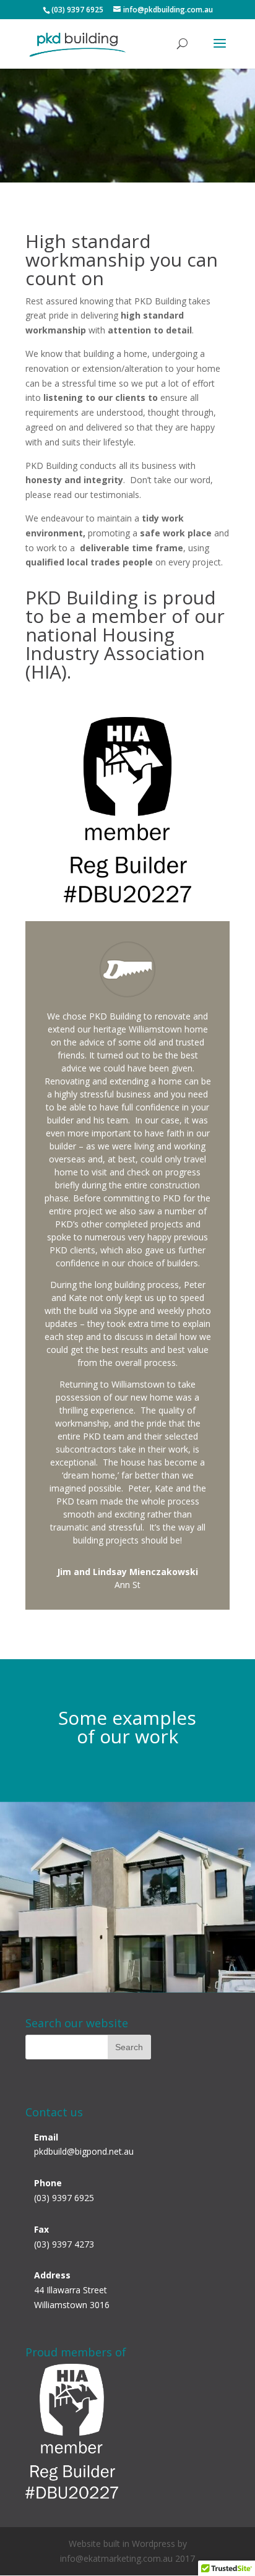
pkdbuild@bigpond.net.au (84, 2151)
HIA (46, 672)
